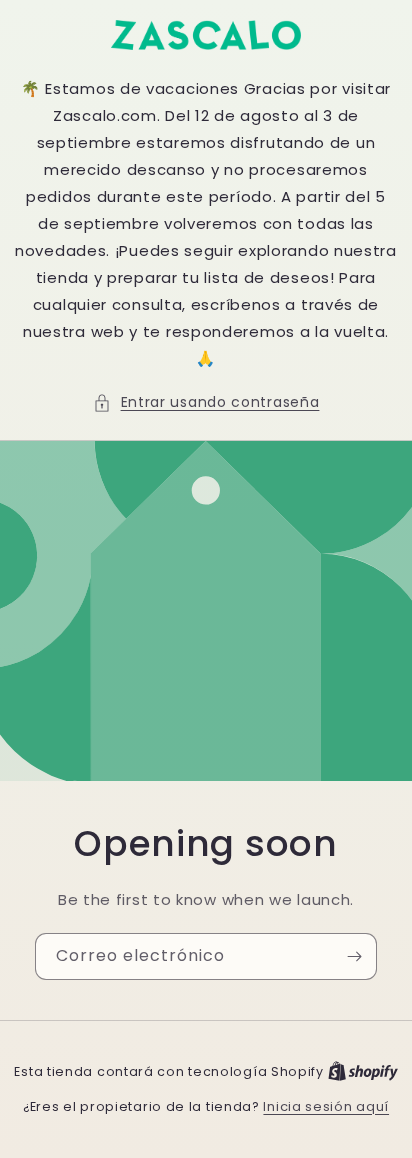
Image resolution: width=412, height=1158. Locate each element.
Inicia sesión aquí (326, 1106)
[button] (206, 402)
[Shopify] (363, 1071)
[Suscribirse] (354, 956)
